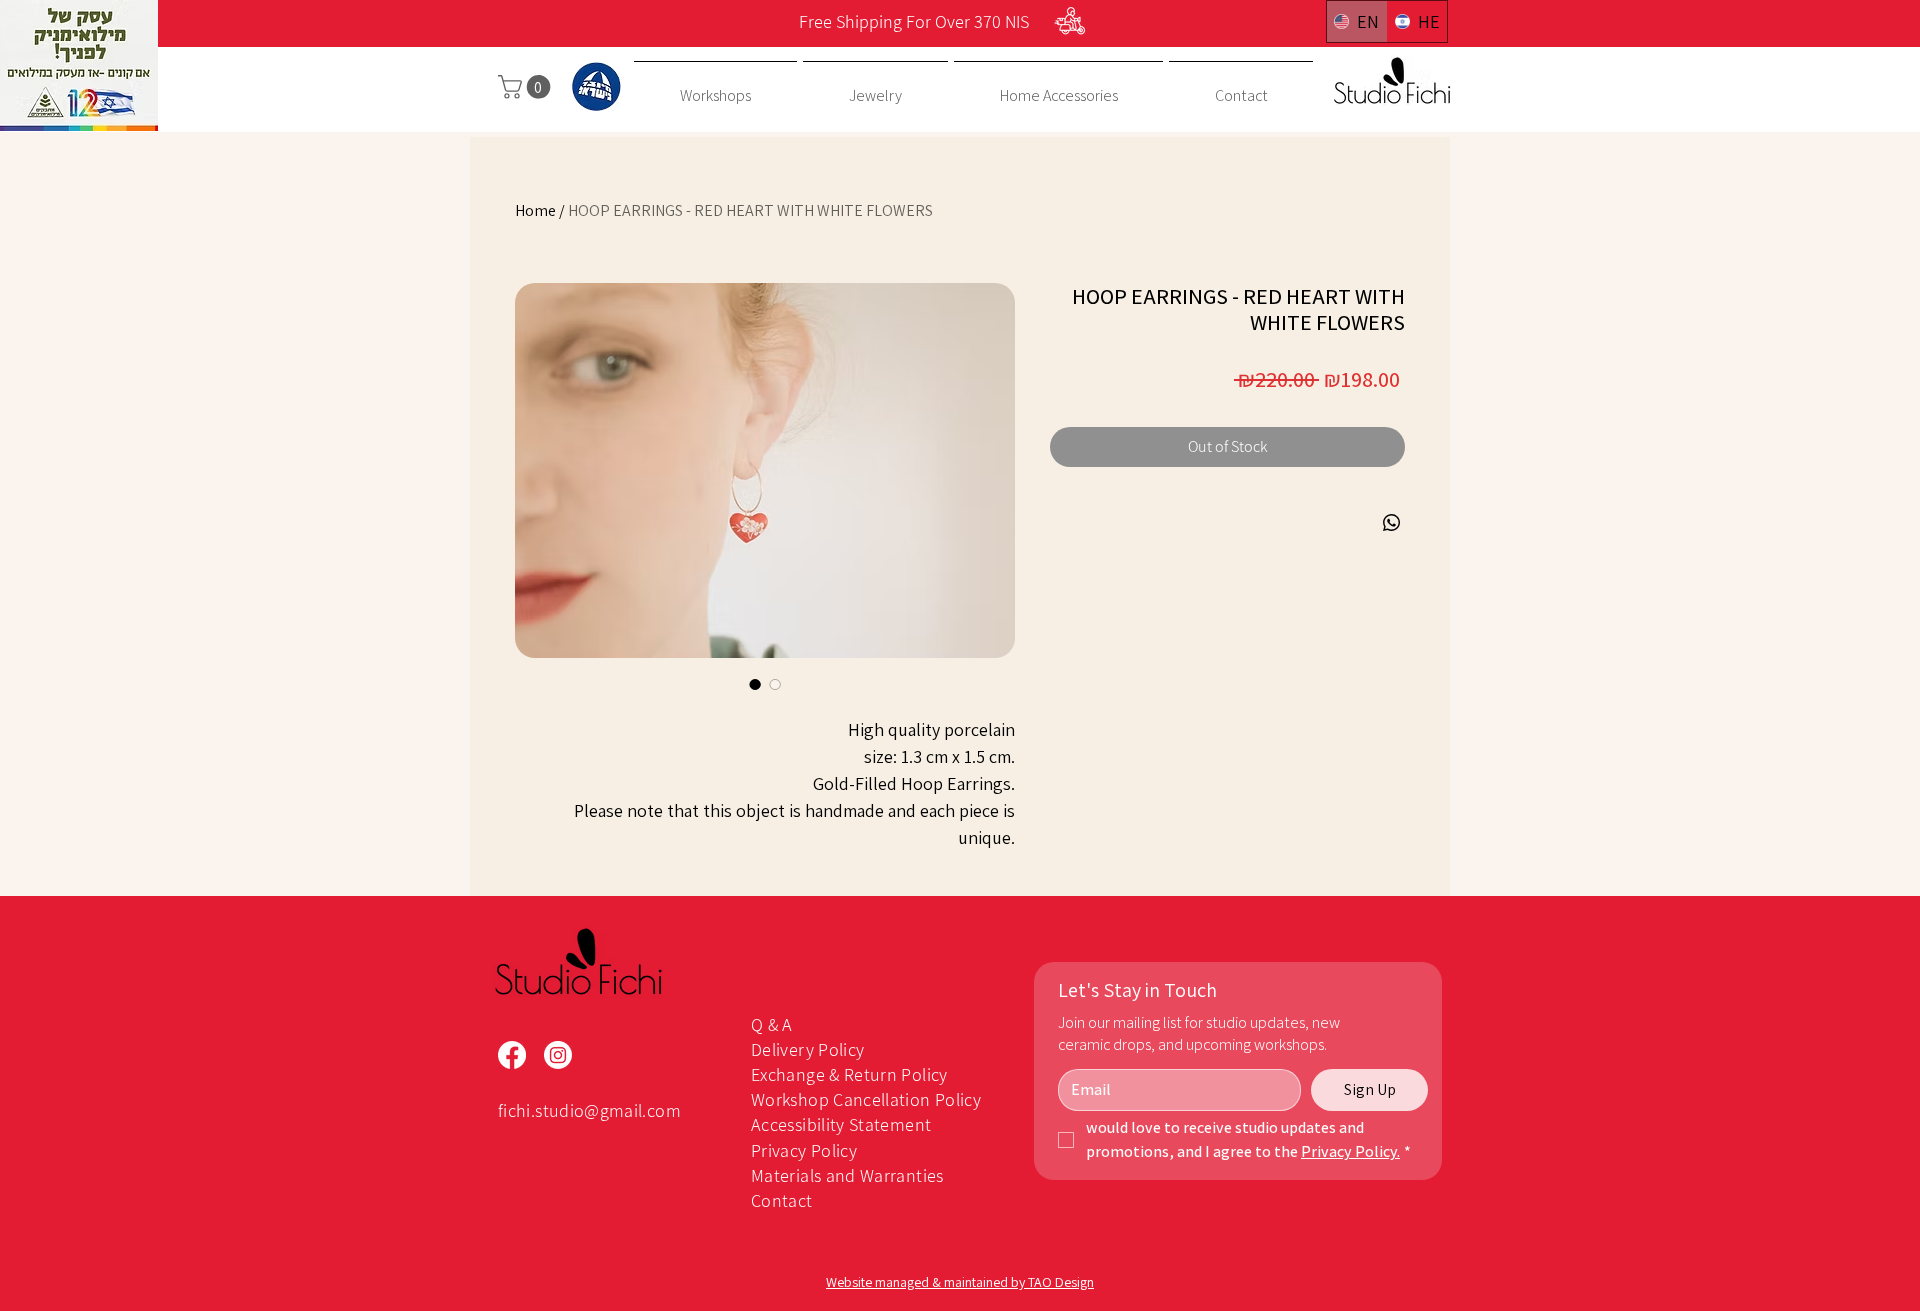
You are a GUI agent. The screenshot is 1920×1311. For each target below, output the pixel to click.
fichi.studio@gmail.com (589, 1110)
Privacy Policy (804, 1150)
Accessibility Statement (841, 1124)
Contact (782, 1200)
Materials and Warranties (847, 1175)
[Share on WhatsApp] (1392, 523)
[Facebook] (512, 1055)
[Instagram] (558, 1055)
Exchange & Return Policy (849, 1074)
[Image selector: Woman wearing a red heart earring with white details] (755, 684)
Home (535, 210)
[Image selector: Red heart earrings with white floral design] (775, 684)
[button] (527, 87)
